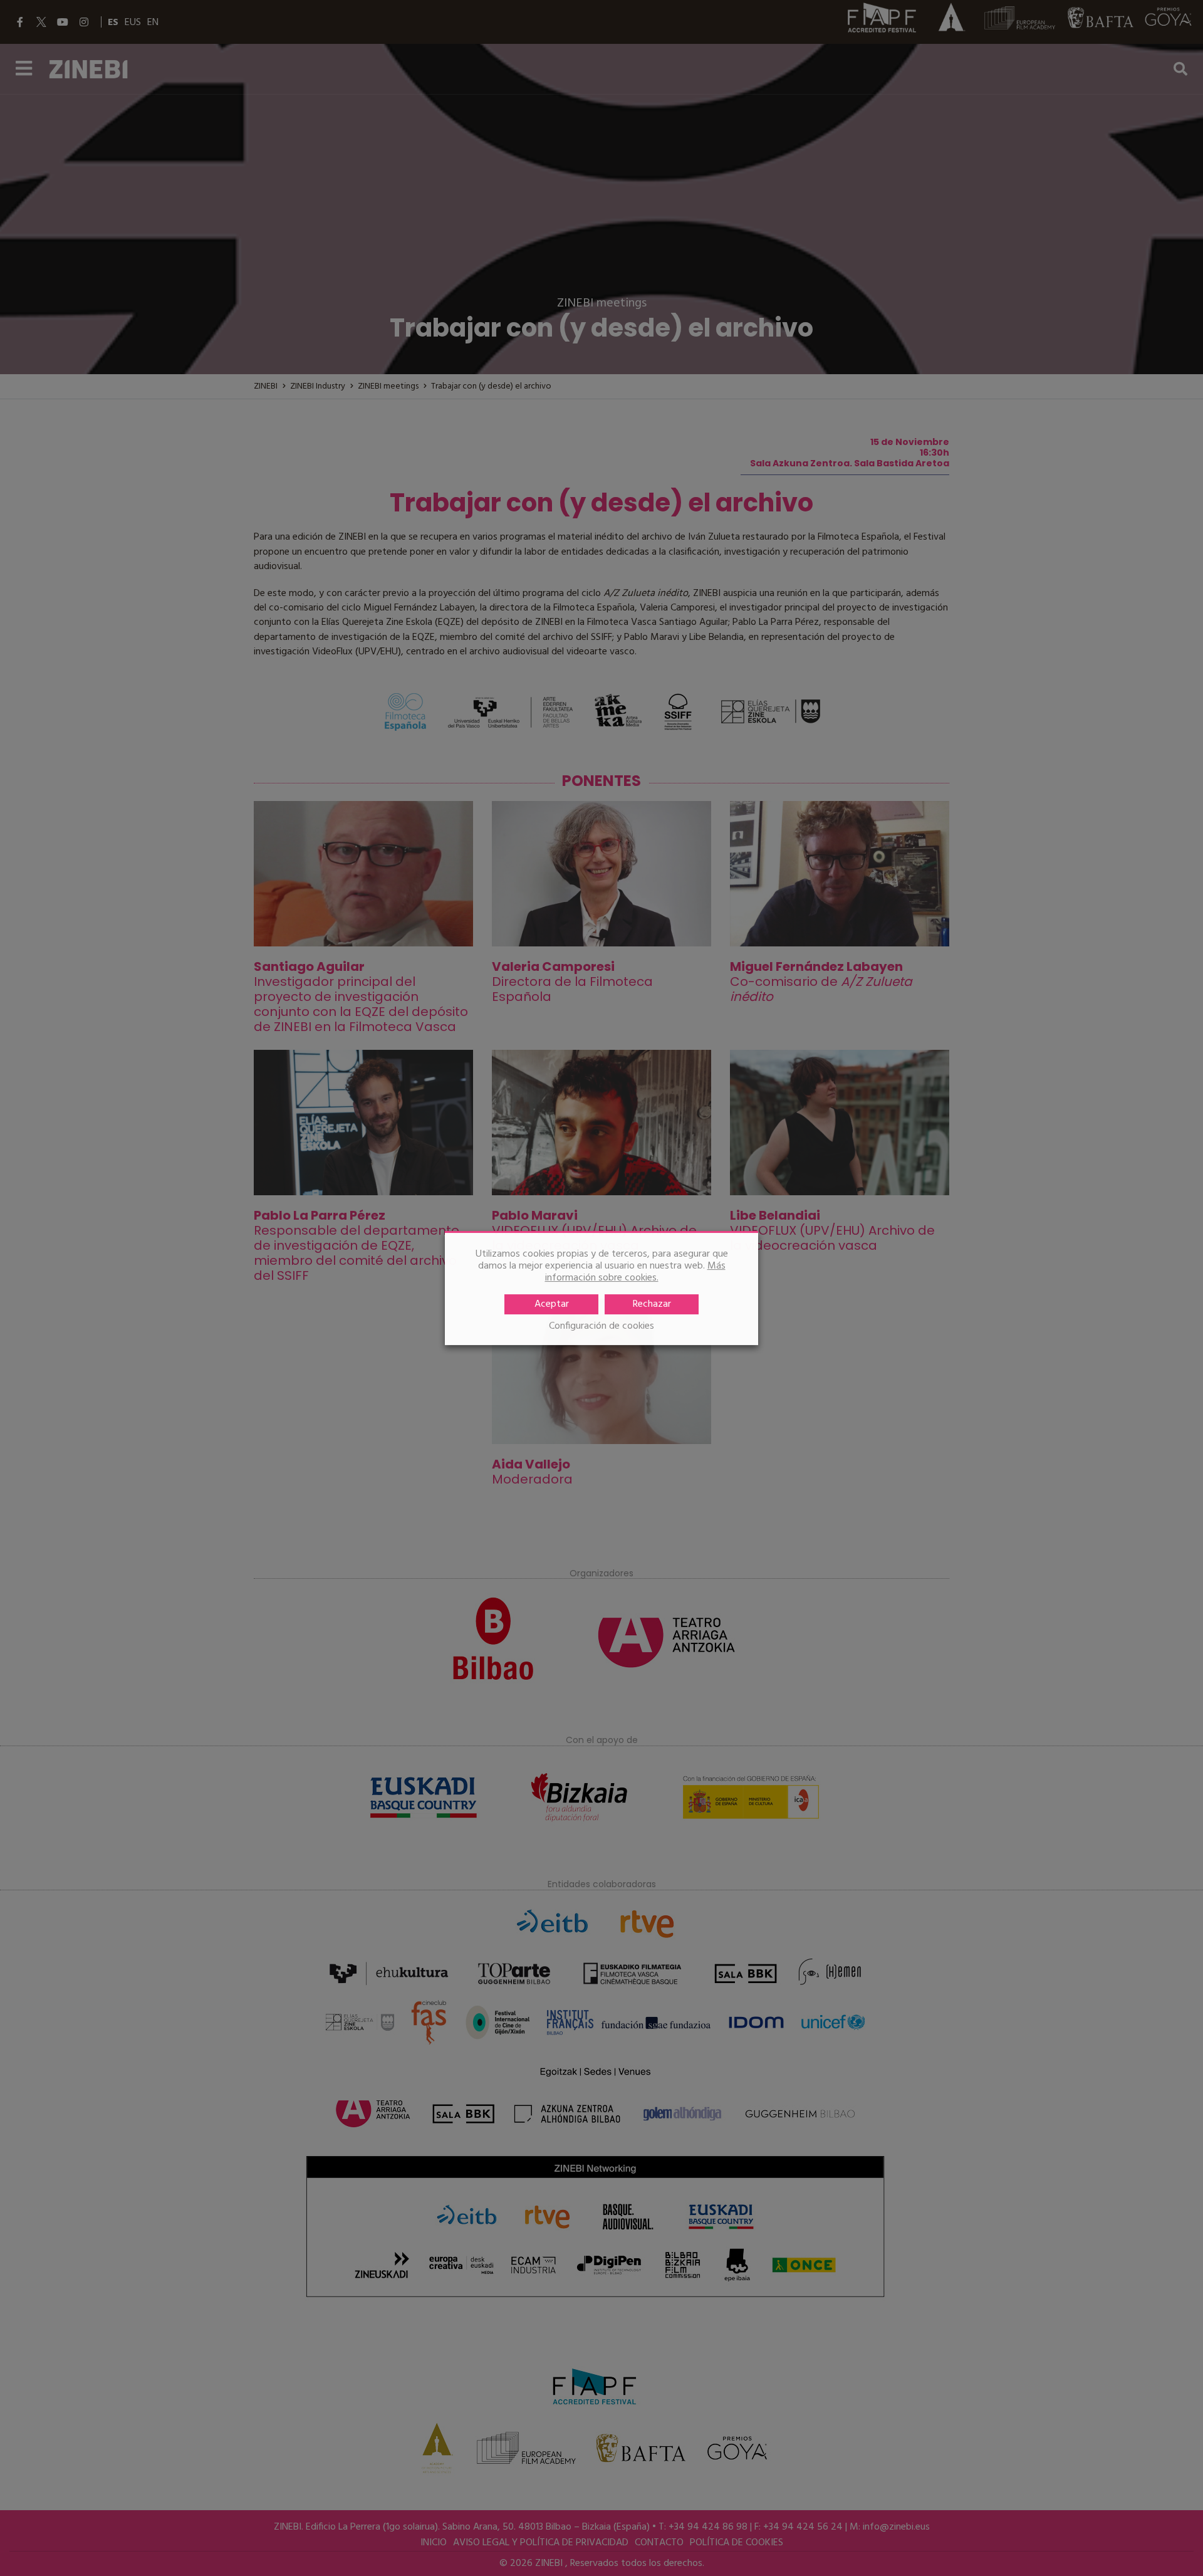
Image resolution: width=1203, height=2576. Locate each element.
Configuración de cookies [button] (601, 1327)
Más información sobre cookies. (635, 1272)
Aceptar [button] (552, 1304)
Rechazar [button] (652, 1304)
